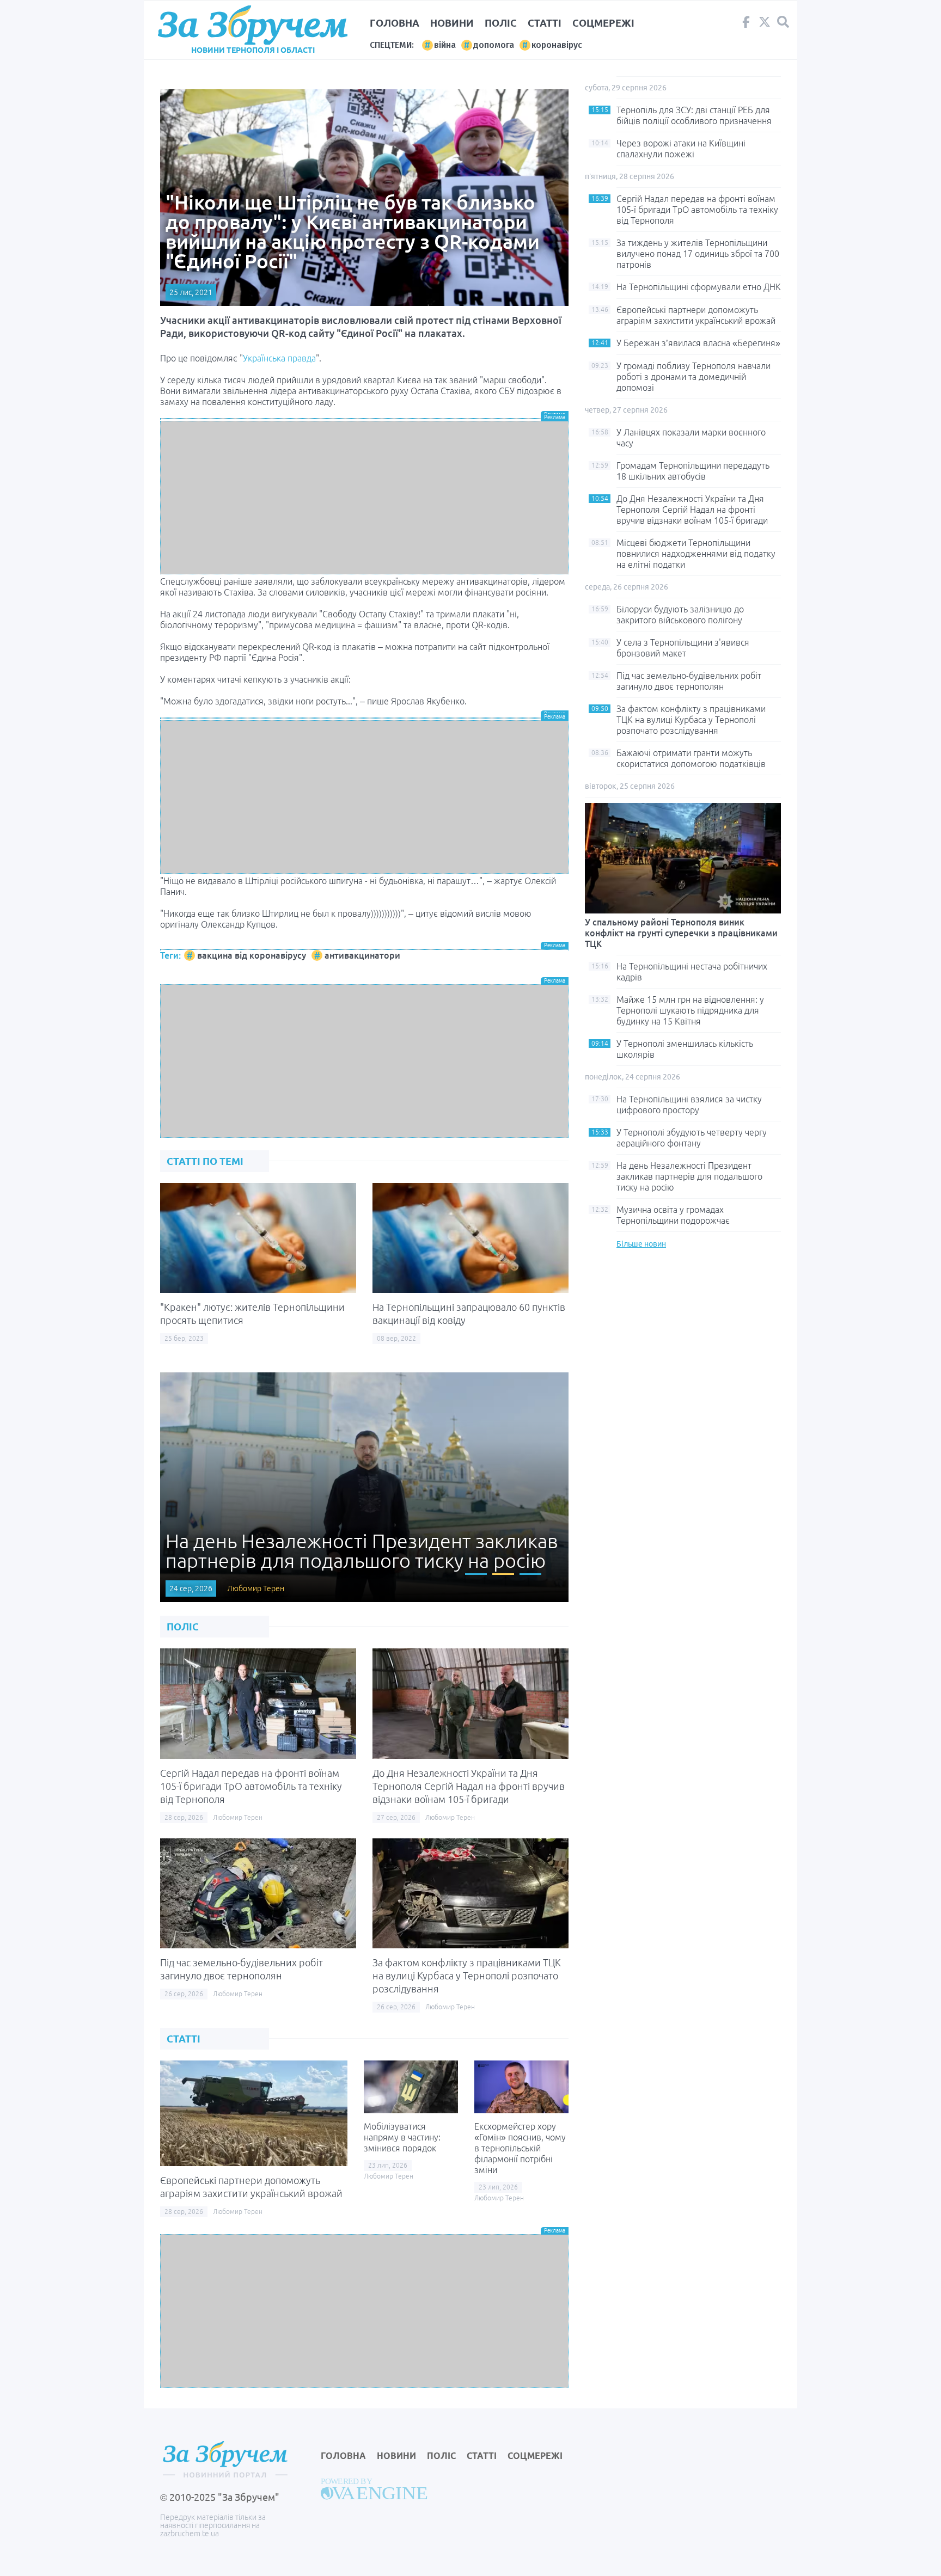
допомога (494, 45)
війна (445, 45)
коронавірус (557, 45)
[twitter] (765, 24)
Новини (452, 23)
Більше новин (641, 1244)
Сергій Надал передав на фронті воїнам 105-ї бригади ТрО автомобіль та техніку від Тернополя (251, 1786)
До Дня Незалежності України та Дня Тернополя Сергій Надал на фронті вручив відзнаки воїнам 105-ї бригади (469, 1786)
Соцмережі (603, 23)
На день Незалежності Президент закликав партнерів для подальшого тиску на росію (689, 1176)
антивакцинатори (362, 955)
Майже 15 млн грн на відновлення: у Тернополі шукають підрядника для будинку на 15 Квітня (690, 1010)
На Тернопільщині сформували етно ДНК (699, 287)
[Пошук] (783, 22)
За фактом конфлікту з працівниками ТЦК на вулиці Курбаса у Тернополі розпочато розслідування (467, 1976)
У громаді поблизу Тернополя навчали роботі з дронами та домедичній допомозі (693, 377)
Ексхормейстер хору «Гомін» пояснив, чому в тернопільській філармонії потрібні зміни (520, 2148)
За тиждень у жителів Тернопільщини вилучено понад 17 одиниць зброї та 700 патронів (698, 254)
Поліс (501, 23)
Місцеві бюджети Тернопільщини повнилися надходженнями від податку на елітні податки (696, 554)
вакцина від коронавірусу (252, 955)
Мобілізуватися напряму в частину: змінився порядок (402, 2137)
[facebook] (746, 24)
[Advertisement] (364, 498)
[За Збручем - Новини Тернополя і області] (253, 25)
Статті (545, 23)
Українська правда (279, 358)
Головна (395, 23)
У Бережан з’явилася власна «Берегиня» (698, 343)
